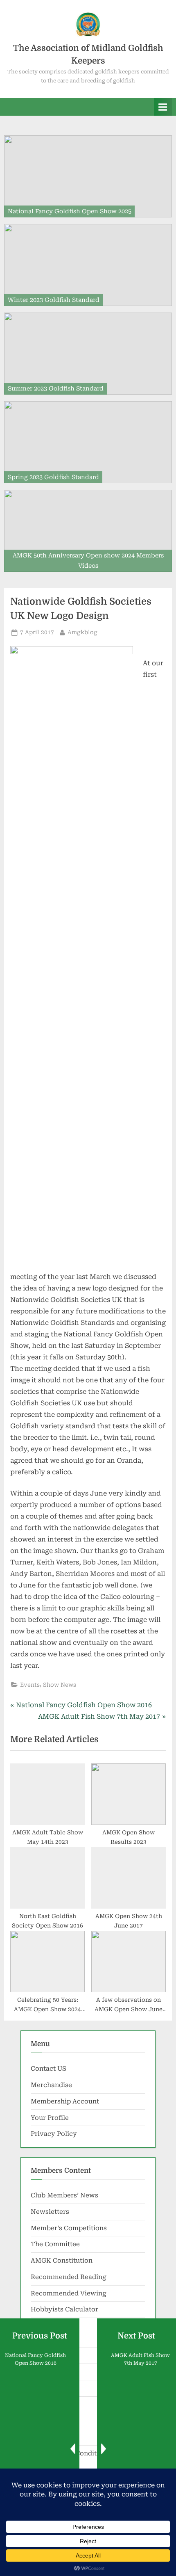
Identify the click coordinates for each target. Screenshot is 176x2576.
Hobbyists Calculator (64, 2309)
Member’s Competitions (69, 2228)
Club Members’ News (64, 2195)
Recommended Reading (69, 2277)
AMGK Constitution (62, 2261)
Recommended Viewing (69, 2293)
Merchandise (51, 2085)
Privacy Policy (54, 2134)
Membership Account (65, 2101)
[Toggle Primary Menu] (163, 107)
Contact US (49, 2069)
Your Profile (50, 2118)
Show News (60, 1685)
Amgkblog (82, 632)
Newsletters (50, 2212)
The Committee (55, 2244)
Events (30, 1685)
